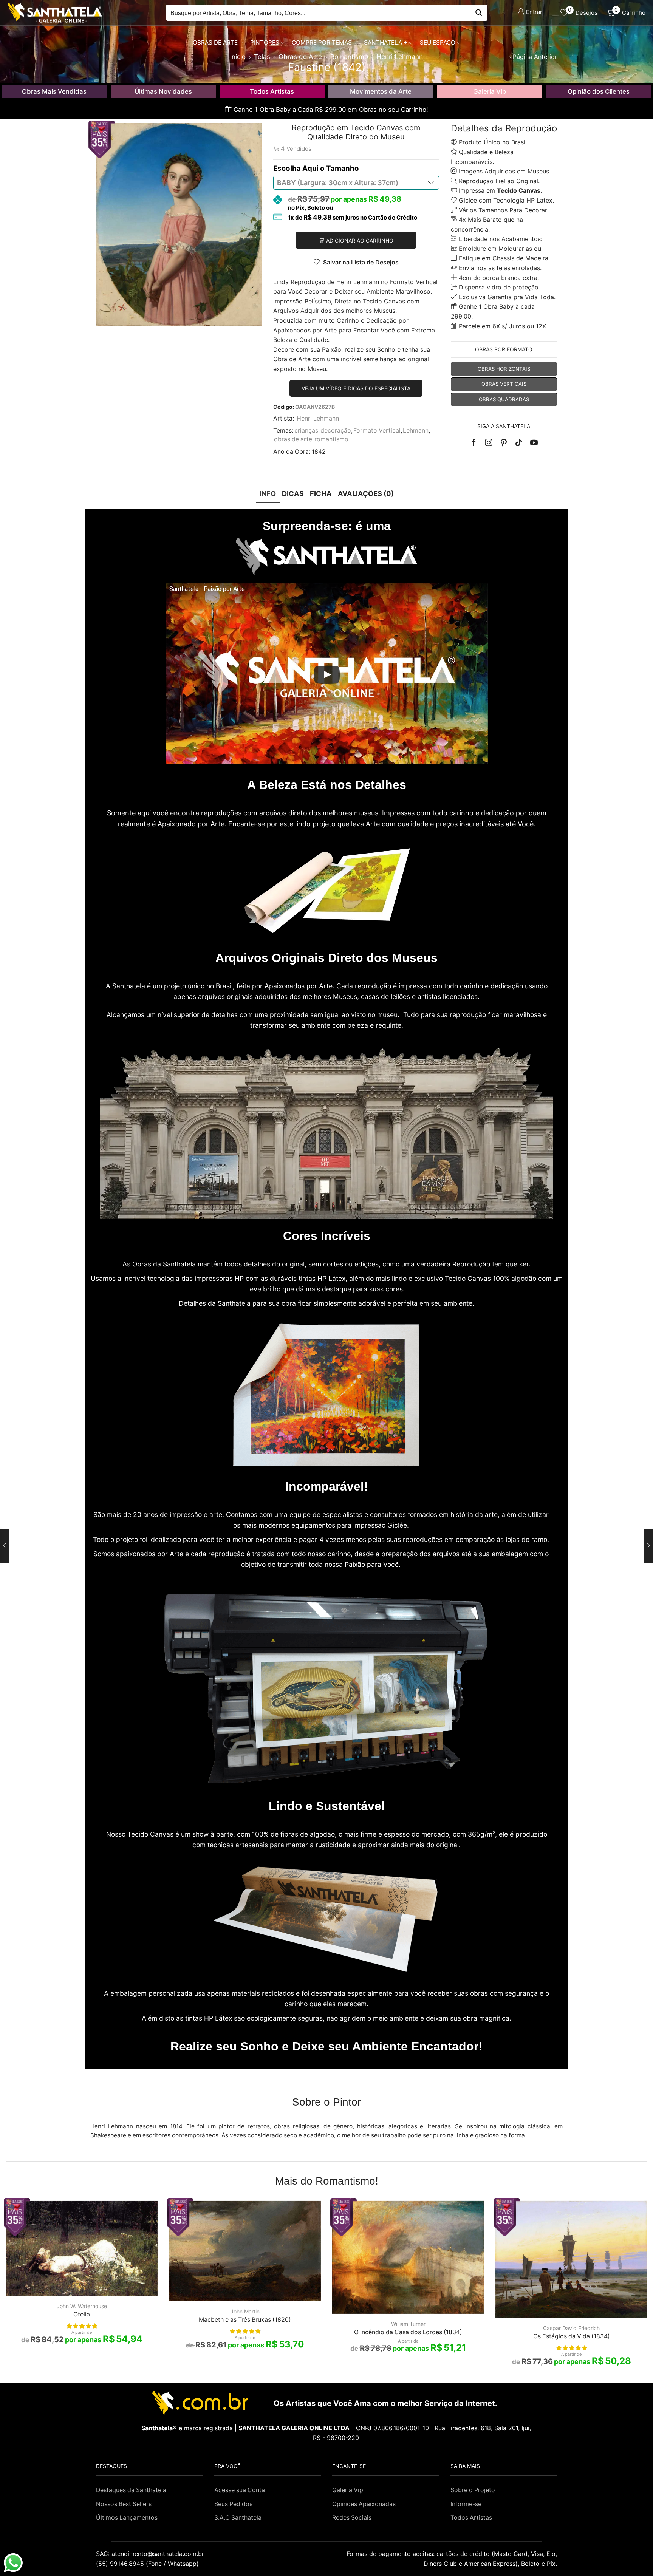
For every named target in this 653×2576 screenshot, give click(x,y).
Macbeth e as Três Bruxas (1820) (245, 2320)
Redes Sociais (352, 2518)
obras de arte (293, 439)
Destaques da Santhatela (131, 2490)
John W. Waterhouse (82, 2306)
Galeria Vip (490, 91)
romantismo (331, 439)
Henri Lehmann (318, 418)
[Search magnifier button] (479, 13)
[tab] (268, 494)
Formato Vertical (377, 431)
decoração (336, 431)
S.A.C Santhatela (238, 2518)
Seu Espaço (438, 43)
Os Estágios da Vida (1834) (572, 2336)
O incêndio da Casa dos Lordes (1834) (408, 2332)
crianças (306, 431)
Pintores (265, 43)
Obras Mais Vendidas (54, 91)
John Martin (245, 2311)
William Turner (408, 2324)
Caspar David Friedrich (571, 2328)
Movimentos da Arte (381, 91)
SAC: (151, 2554)
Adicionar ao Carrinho (360, 240)
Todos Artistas (272, 91)
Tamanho (343, 168)
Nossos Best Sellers (124, 2504)
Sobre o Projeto (473, 2490)
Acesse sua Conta (240, 2490)
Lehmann (416, 431)
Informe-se (466, 2504)
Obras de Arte (215, 43)
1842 (319, 452)
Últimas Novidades (163, 91)
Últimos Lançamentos (127, 2518)
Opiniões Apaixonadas (364, 2504)
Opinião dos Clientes (599, 91)
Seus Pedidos (233, 2504)
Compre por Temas (322, 43)
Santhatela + (386, 43)
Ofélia (82, 2314)
